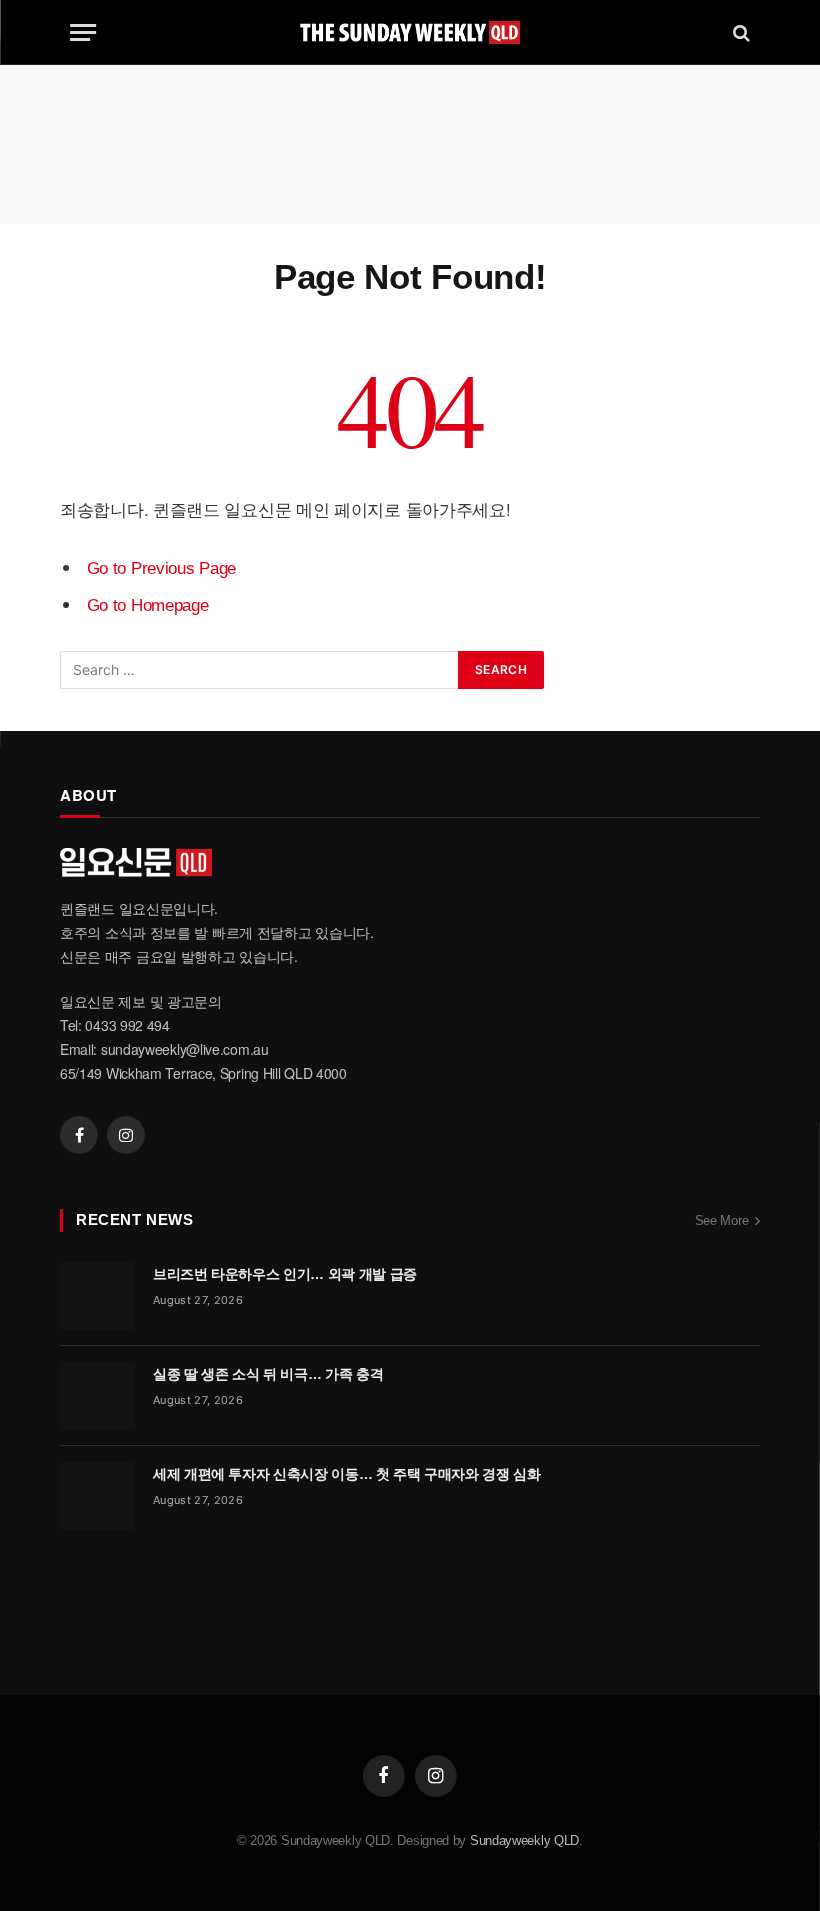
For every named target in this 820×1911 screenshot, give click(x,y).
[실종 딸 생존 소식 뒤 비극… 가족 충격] (97, 1396)
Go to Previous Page (161, 568)
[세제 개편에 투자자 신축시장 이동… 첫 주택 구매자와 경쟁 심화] (97, 1496)
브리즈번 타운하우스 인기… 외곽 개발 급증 (285, 1274)
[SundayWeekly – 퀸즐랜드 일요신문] (410, 32)
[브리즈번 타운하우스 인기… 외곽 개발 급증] (97, 1296)
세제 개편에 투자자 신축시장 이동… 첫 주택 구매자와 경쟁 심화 (347, 1474)
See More (722, 1220)
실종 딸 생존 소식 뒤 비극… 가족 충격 (268, 1374)
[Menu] (83, 32)
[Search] (739, 32)
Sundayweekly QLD (524, 1840)
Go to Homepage (148, 605)
